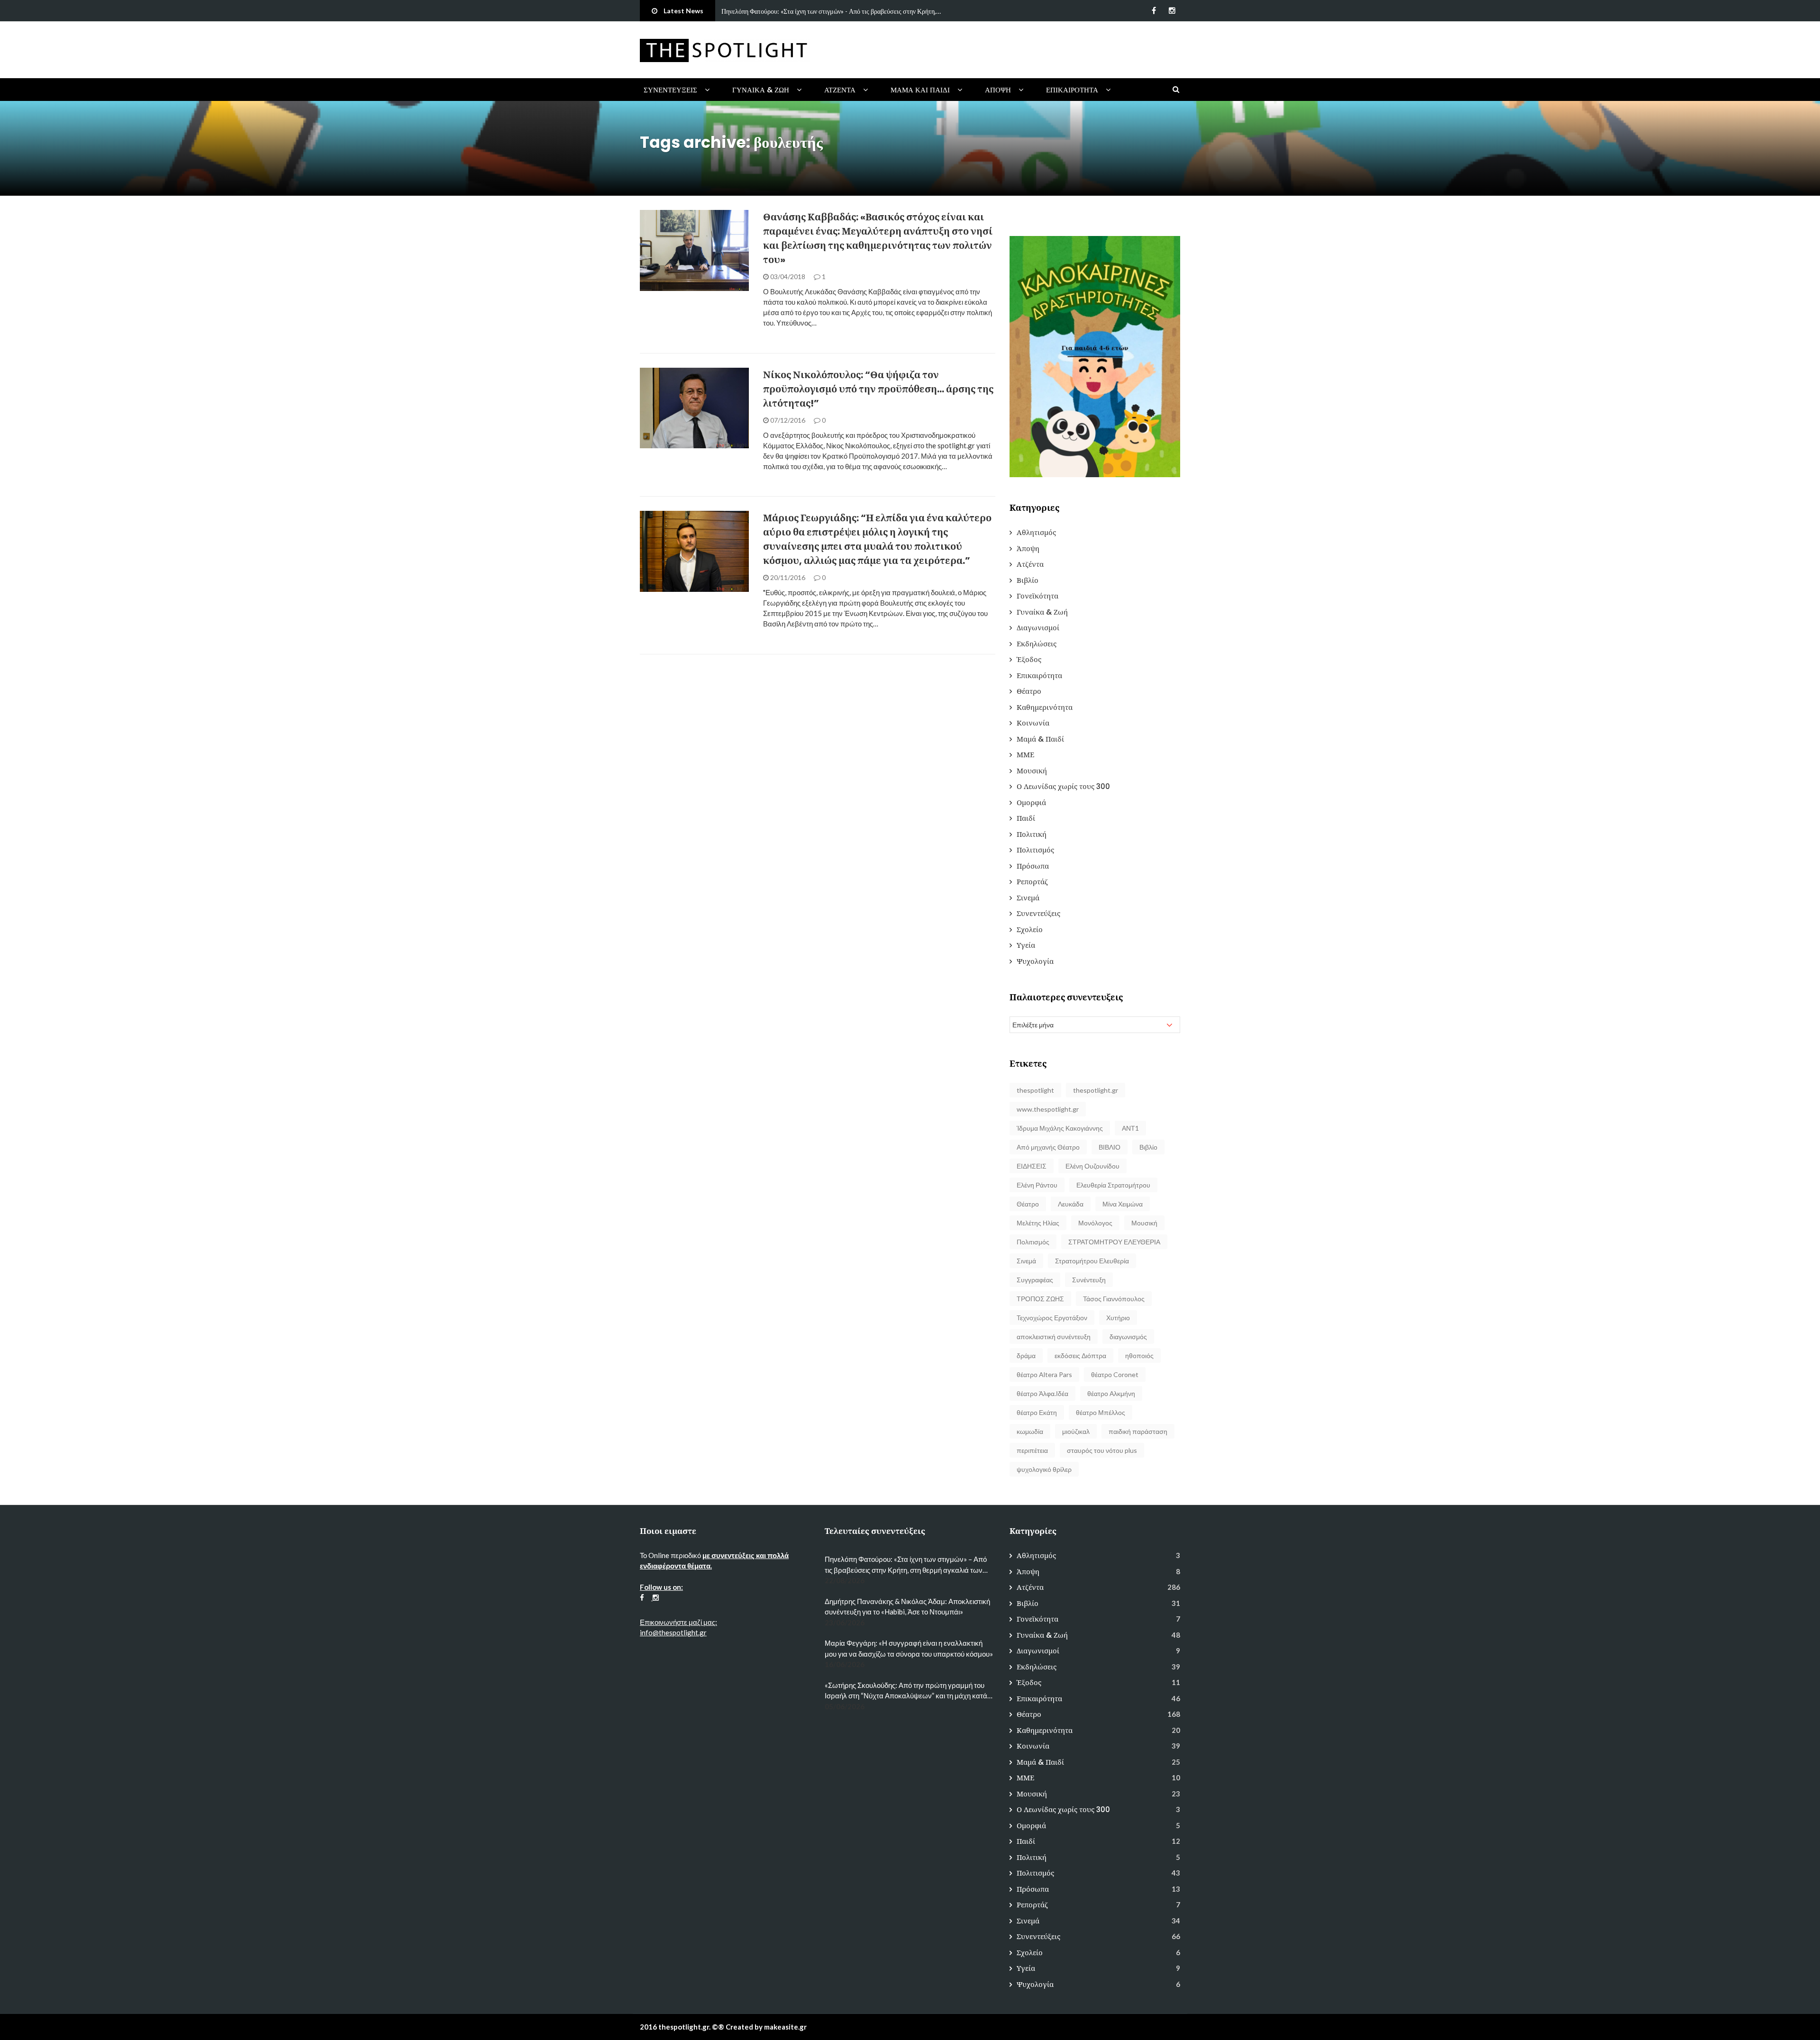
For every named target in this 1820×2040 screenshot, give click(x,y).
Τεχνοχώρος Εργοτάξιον (1052, 1318)
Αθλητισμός (1036, 532)
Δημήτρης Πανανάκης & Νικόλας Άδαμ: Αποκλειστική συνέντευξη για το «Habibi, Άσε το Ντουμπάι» (907, 1607)
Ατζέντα (840, 90)
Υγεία (1026, 945)
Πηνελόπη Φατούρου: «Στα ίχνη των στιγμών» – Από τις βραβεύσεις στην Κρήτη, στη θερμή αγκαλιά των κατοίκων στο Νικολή (906, 1565)
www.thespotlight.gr (1048, 1109)
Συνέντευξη (1089, 1280)
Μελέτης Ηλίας (1038, 1223)
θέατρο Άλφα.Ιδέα (1042, 1393)
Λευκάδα (1071, 1204)
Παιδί (1026, 818)
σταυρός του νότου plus (1102, 1450)
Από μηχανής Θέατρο (1048, 1147)
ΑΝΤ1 (1130, 1128)
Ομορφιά (1031, 802)
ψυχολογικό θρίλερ (1044, 1469)
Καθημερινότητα (1045, 707)
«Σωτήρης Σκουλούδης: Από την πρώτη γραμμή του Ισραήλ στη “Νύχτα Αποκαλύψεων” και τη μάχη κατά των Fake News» (906, 1691)
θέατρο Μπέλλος (1101, 1412)
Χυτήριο (1118, 1318)
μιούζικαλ (1076, 1431)
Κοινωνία (1033, 723)
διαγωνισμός (1128, 1337)
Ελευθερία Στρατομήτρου (1113, 1185)
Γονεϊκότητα (1037, 596)
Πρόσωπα (1033, 866)
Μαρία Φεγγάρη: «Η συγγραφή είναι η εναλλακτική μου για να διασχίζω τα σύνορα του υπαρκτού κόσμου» (909, 1648)
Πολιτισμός (1035, 850)
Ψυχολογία (1035, 961)
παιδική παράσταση (1138, 1431)
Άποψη (998, 90)
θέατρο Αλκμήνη (1111, 1393)
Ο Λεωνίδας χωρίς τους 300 (1063, 786)
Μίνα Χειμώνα (1123, 1204)
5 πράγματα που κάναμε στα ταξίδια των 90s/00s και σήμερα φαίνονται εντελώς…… (834, 11)
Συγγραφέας (1035, 1280)
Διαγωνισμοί (1038, 628)
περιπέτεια (1032, 1450)
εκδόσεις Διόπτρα (1080, 1355)
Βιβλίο (1028, 580)
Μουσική (1032, 771)
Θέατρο (1029, 691)
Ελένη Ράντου (1037, 1185)
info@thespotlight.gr (673, 1632)
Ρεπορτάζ (1032, 882)
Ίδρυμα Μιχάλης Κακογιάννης (1060, 1128)
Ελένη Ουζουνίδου (1092, 1166)
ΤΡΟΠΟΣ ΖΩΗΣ (1040, 1299)
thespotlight (1035, 1090)
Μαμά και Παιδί (920, 90)
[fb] (1154, 10)
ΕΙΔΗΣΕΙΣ (1032, 1166)
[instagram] (1172, 10)
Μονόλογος (1095, 1223)
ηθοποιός (1139, 1355)
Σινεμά (1028, 898)
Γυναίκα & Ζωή (761, 90)
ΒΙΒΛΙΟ (1110, 1147)
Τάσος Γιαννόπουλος (1114, 1299)
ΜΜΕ (1025, 755)
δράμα (1026, 1355)
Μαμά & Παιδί (1040, 739)
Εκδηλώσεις (1037, 644)
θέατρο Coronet (1115, 1374)
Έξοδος (1029, 659)
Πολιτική (667, 286)
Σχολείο (1030, 929)
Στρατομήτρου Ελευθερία (1092, 1261)
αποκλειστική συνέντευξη (1054, 1337)
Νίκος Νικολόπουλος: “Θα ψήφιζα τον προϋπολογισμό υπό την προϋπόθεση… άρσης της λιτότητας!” (878, 389)
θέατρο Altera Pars (1044, 1374)
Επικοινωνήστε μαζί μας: (678, 1622)
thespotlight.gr (1096, 1090)
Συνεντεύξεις (670, 90)
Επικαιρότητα (1072, 90)
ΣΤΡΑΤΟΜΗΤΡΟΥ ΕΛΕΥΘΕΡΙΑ (1114, 1242)
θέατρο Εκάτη (1037, 1412)
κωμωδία (1030, 1431)
